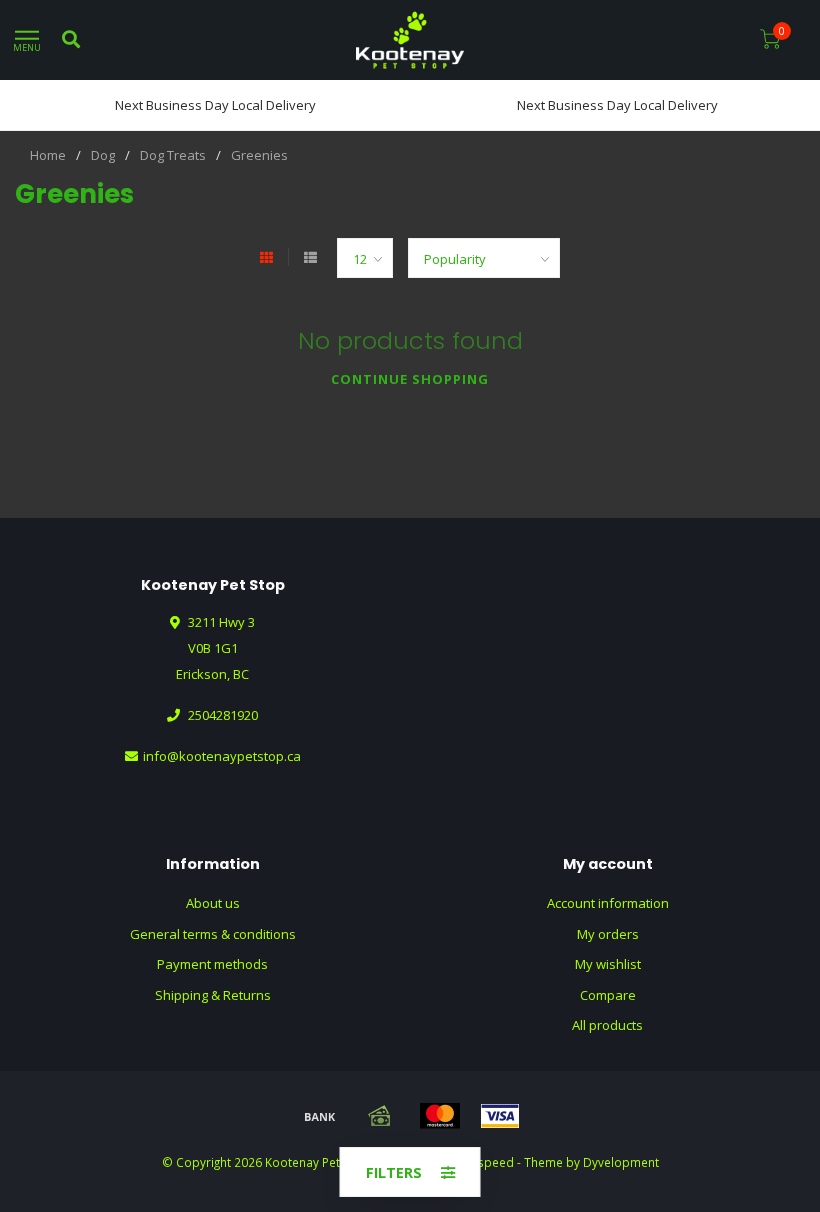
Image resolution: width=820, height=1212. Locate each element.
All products (607, 1025)
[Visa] (500, 1116)
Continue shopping (410, 379)
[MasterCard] (440, 1116)
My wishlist (608, 964)
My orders (608, 934)
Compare (608, 995)
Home (48, 155)
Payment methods (212, 964)
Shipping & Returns (213, 995)
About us (213, 903)
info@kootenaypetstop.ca (222, 756)
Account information (608, 903)
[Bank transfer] (320, 1116)
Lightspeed (482, 1162)
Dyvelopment (621, 1162)
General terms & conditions (213, 934)
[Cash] (380, 1116)
